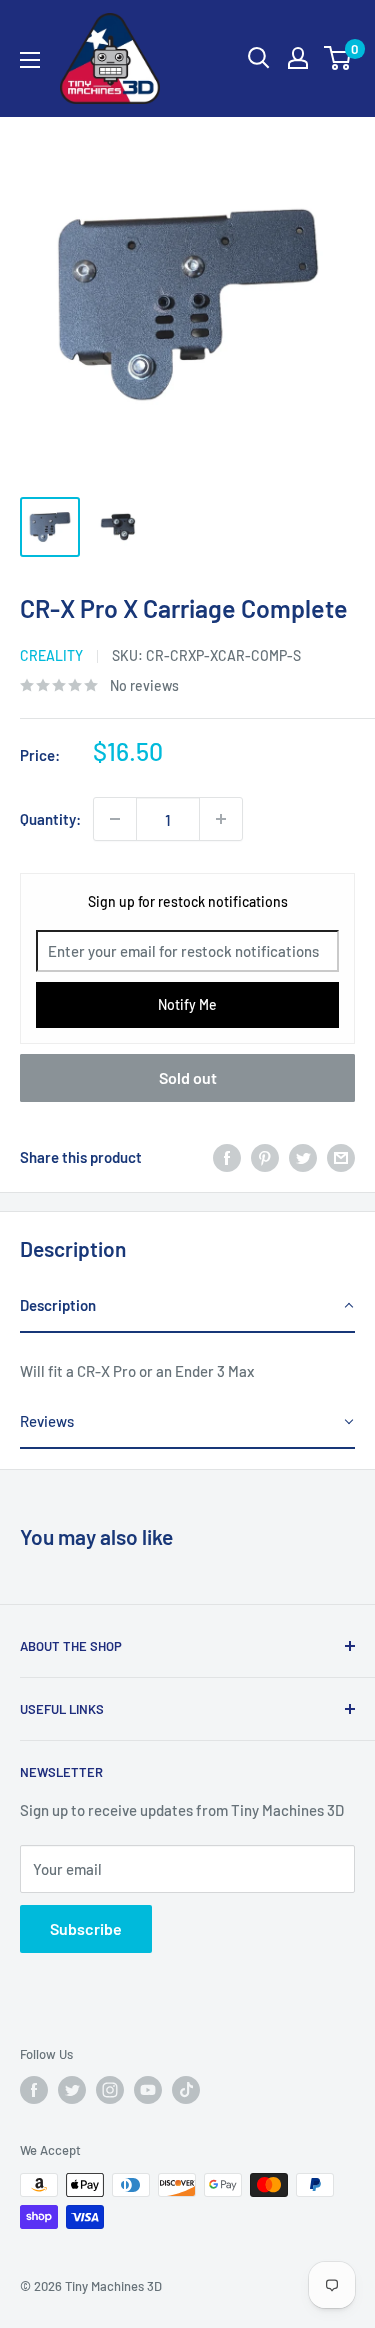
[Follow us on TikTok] (186, 2090)
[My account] (298, 58)
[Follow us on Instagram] (110, 2090)
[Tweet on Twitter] (303, 1157)
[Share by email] (341, 1157)
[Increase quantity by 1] (221, 819)
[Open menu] (30, 60)
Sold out (188, 1077)
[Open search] (259, 58)
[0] (338, 58)
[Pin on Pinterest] (265, 1157)
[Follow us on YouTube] (148, 2090)
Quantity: (50, 819)
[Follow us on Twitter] (72, 2090)
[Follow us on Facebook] (34, 2090)
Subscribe (86, 1928)
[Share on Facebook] (227, 1157)
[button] (187, 1306)
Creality (51, 655)
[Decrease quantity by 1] (115, 819)
